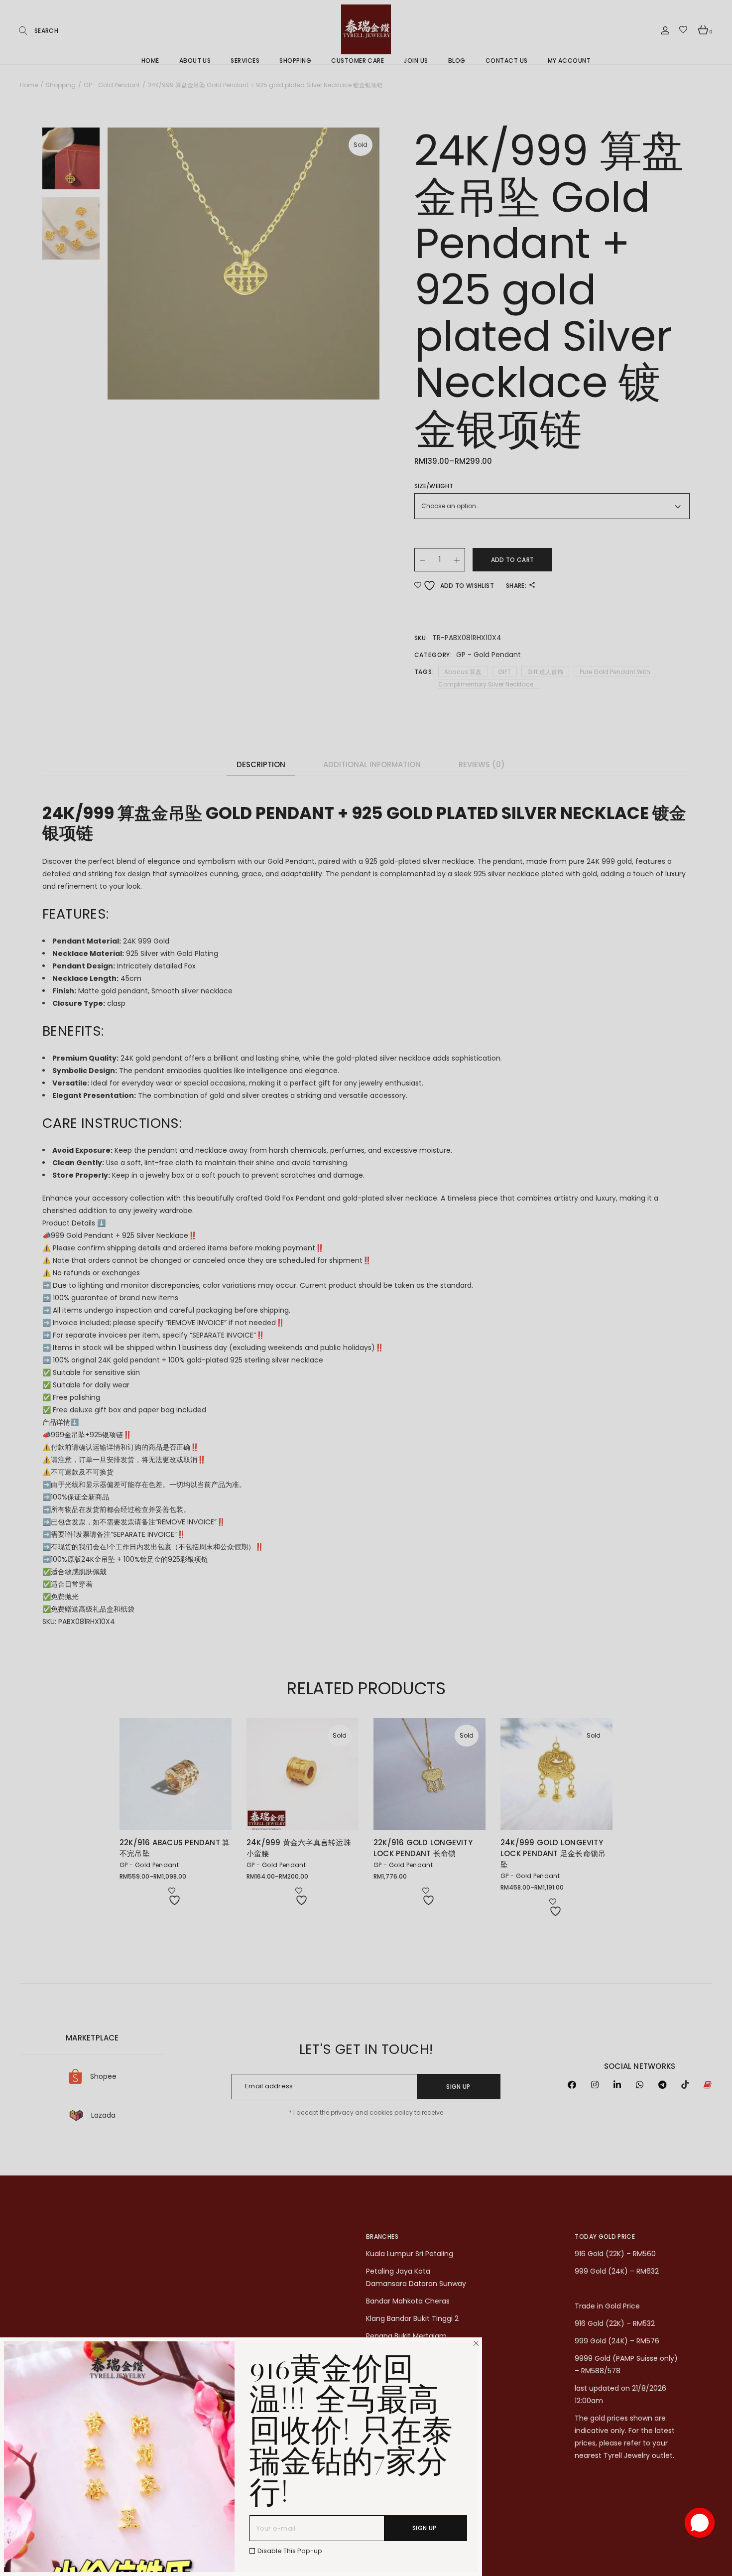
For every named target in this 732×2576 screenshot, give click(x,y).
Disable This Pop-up (290, 2551)
